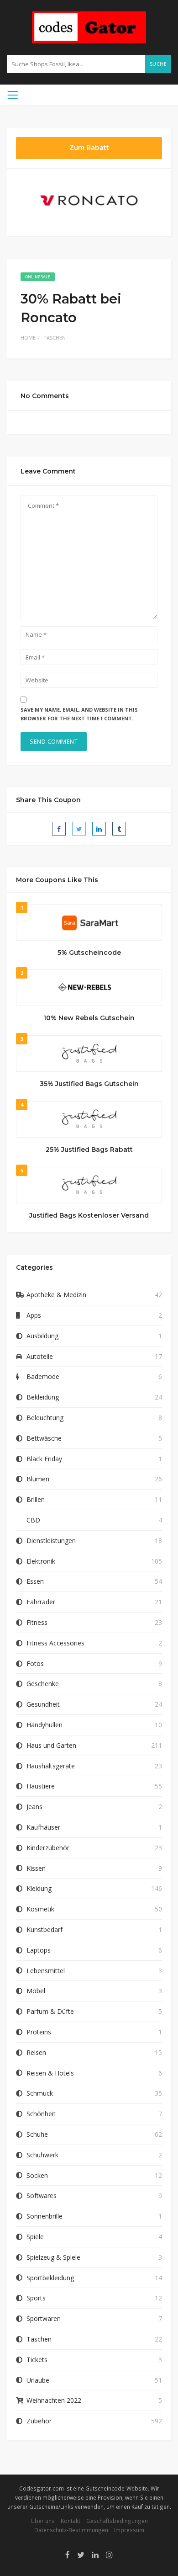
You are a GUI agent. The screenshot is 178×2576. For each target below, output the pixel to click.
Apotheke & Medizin (56, 1295)
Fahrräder (41, 1602)
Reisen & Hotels (50, 2073)
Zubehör (39, 2421)
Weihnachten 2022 (54, 2400)
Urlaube (38, 2380)
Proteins (39, 2032)
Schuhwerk (42, 2155)
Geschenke (43, 1684)
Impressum (129, 2530)
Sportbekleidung (50, 2278)
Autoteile (40, 1356)
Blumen (38, 1479)
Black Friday (44, 1459)
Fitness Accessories (55, 1643)
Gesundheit (43, 1704)
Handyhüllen (44, 1725)
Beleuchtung (45, 1418)
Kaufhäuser (43, 1827)
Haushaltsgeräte (51, 1766)
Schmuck (40, 2093)
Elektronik (41, 1561)
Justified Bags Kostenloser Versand (89, 1215)
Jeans (34, 1807)
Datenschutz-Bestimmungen (71, 2530)
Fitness (37, 1622)
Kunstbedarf (44, 1929)
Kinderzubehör (48, 1848)
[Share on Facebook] (59, 829)
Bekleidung (43, 1397)
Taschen (55, 338)
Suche (158, 64)
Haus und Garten (51, 1745)
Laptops (39, 1950)
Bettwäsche (44, 1438)
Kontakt (71, 2521)
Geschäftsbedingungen (117, 2521)
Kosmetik (40, 1909)
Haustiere (41, 1786)
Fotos (35, 1663)
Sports (36, 2298)
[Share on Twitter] (79, 829)
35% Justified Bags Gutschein (89, 1084)
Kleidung (39, 1888)
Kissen (36, 1868)
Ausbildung (42, 1336)
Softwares (42, 2195)
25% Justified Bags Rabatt (89, 1150)
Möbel (36, 1991)
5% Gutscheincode (89, 953)
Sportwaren (44, 2318)
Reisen (36, 2052)
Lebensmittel (46, 1971)
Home (28, 338)
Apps (34, 1315)
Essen (35, 1581)
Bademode (43, 1376)
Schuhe (37, 2134)
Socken (37, 2175)
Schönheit (41, 2114)
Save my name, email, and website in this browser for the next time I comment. (79, 714)
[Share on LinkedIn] (99, 829)
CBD (33, 1520)
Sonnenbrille (44, 2216)
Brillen (36, 1499)
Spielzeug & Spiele (53, 2257)
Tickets (37, 2360)
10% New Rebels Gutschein (89, 1018)
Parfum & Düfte (50, 2011)
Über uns (43, 2521)
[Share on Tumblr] (119, 829)
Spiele (35, 2237)
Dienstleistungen (51, 1541)
